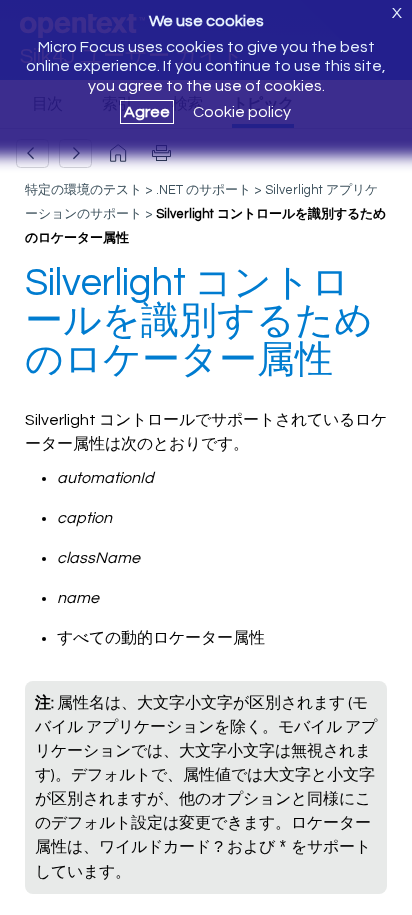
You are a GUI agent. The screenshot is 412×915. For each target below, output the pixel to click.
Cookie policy (242, 112)
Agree (147, 112)
